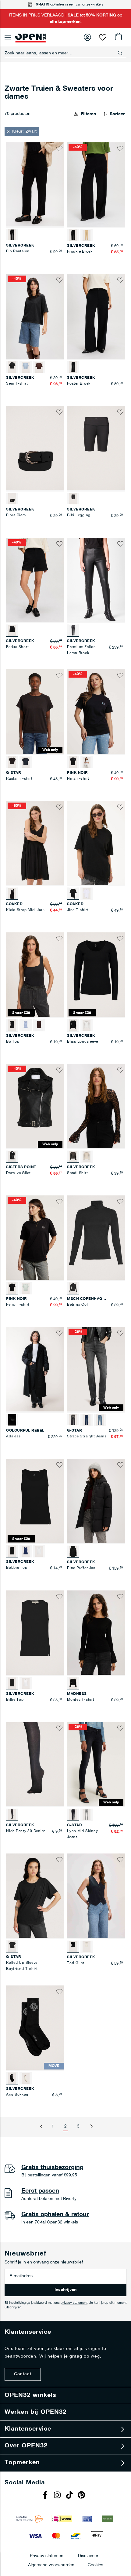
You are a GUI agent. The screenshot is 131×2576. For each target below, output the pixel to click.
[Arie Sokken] (26, 2078)
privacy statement (74, 2303)
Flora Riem (16, 515)
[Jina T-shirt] (87, 894)
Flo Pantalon (18, 251)
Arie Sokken (17, 2095)
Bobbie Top (17, 1568)
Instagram (58, 2496)
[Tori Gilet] (87, 1947)
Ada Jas (13, 1436)
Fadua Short (17, 647)
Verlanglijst (103, 37)
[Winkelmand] (118, 37)
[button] (22, 132)
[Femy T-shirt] (26, 1288)
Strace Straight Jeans (87, 1436)
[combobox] (65, 53)
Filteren (88, 114)
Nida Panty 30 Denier (26, 1831)
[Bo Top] (26, 1025)
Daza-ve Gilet (18, 1173)
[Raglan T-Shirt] (26, 762)
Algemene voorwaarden (51, 2565)
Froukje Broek (80, 252)
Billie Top (15, 1700)
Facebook (46, 2496)
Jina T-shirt (78, 910)
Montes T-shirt (81, 1700)
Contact (23, 2374)
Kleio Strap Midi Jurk (25, 910)
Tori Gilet (76, 1963)
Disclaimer (88, 2556)
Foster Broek (79, 384)
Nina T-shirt (78, 779)
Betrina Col (77, 1305)
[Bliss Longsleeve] (87, 1025)
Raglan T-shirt (19, 779)
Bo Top (13, 1042)
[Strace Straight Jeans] (87, 1420)
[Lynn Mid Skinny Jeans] (87, 1815)
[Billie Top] (26, 1683)
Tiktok (70, 2496)
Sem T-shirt (17, 384)
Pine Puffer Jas (81, 1568)
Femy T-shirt (18, 1305)
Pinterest (82, 2496)
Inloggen (87, 37)
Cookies (96, 2565)
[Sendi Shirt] (87, 1157)
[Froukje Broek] (87, 235)
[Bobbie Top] (26, 1551)
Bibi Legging (79, 515)
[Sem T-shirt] (26, 367)
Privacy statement (47, 2556)
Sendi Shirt (77, 1173)
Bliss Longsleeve (83, 1042)
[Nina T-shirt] (87, 762)
